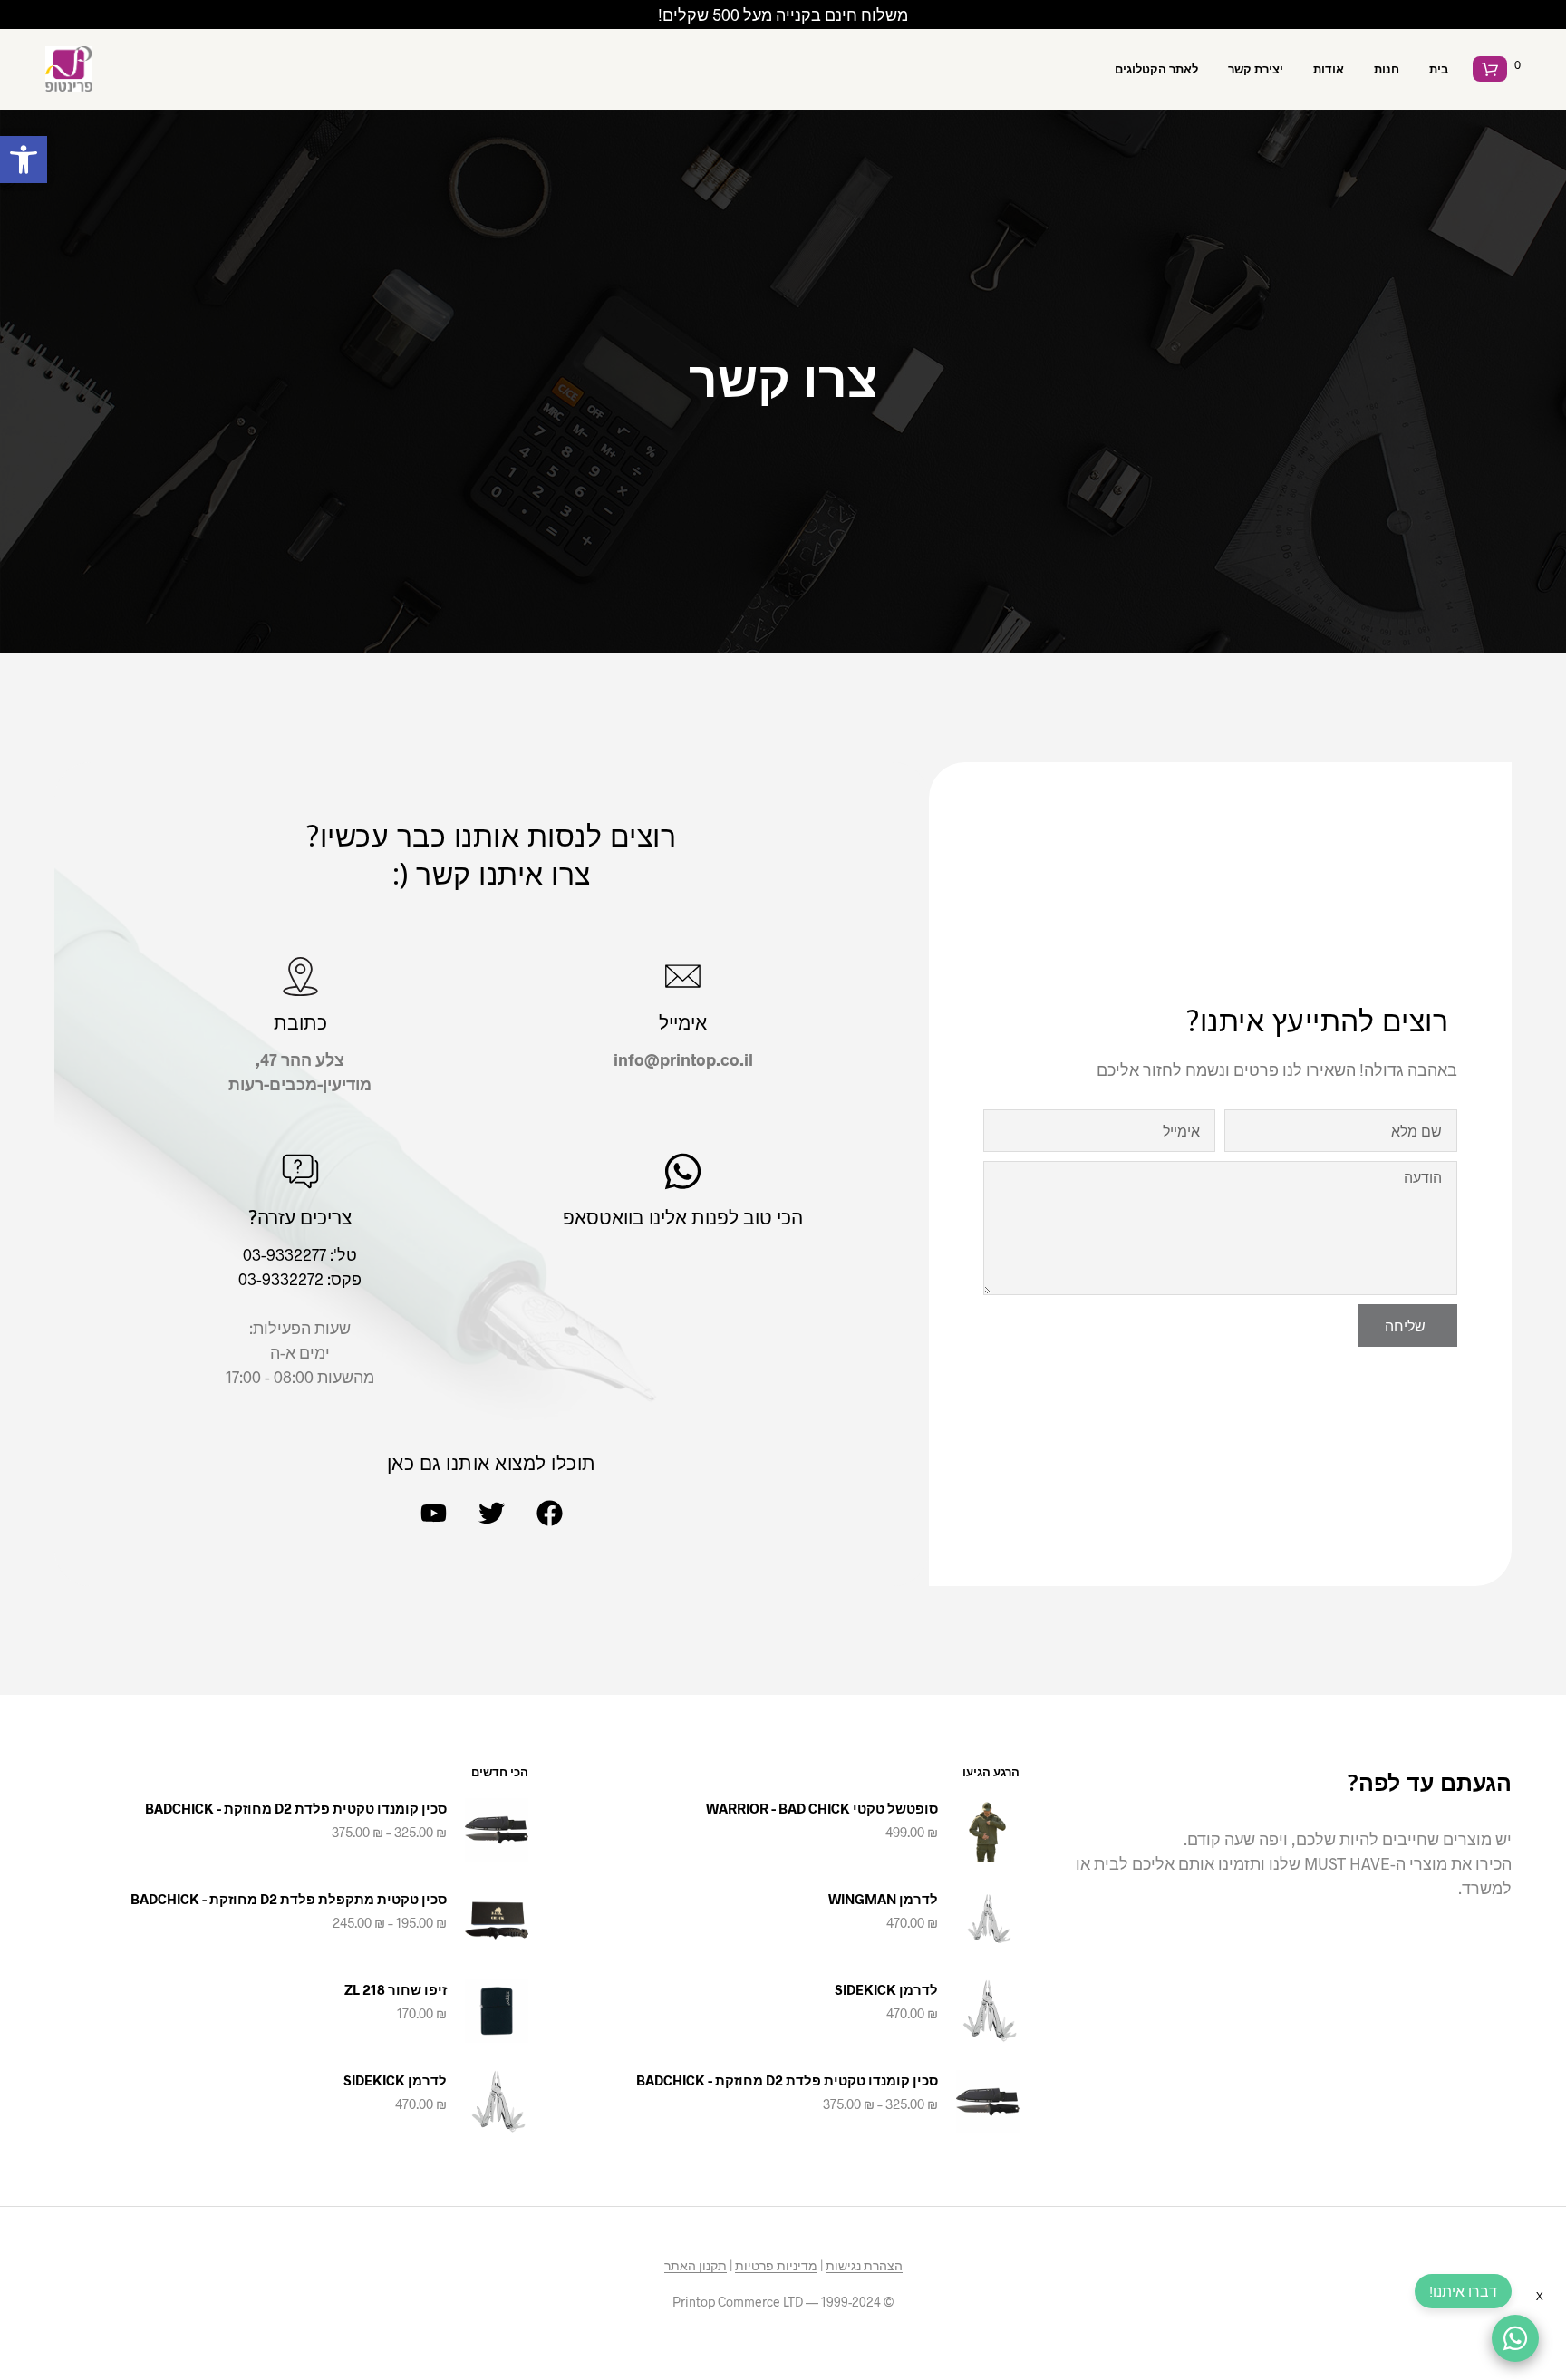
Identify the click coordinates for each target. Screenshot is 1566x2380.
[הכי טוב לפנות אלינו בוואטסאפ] (683, 1171)
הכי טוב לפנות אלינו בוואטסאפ (683, 1217)
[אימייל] (683, 977)
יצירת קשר (1256, 69)
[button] (24, 160)
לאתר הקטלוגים (1156, 69)
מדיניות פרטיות (776, 2266)
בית (1439, 69)
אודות (1329, 69)
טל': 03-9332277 (300, 1254)
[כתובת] (300, 977)
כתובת (300, 1022)
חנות (1387, 69)
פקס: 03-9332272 (300, 1279)
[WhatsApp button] (1515, 2338)
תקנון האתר (696, 2266)
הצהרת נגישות (864, 2266)
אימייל (683, 1022)
